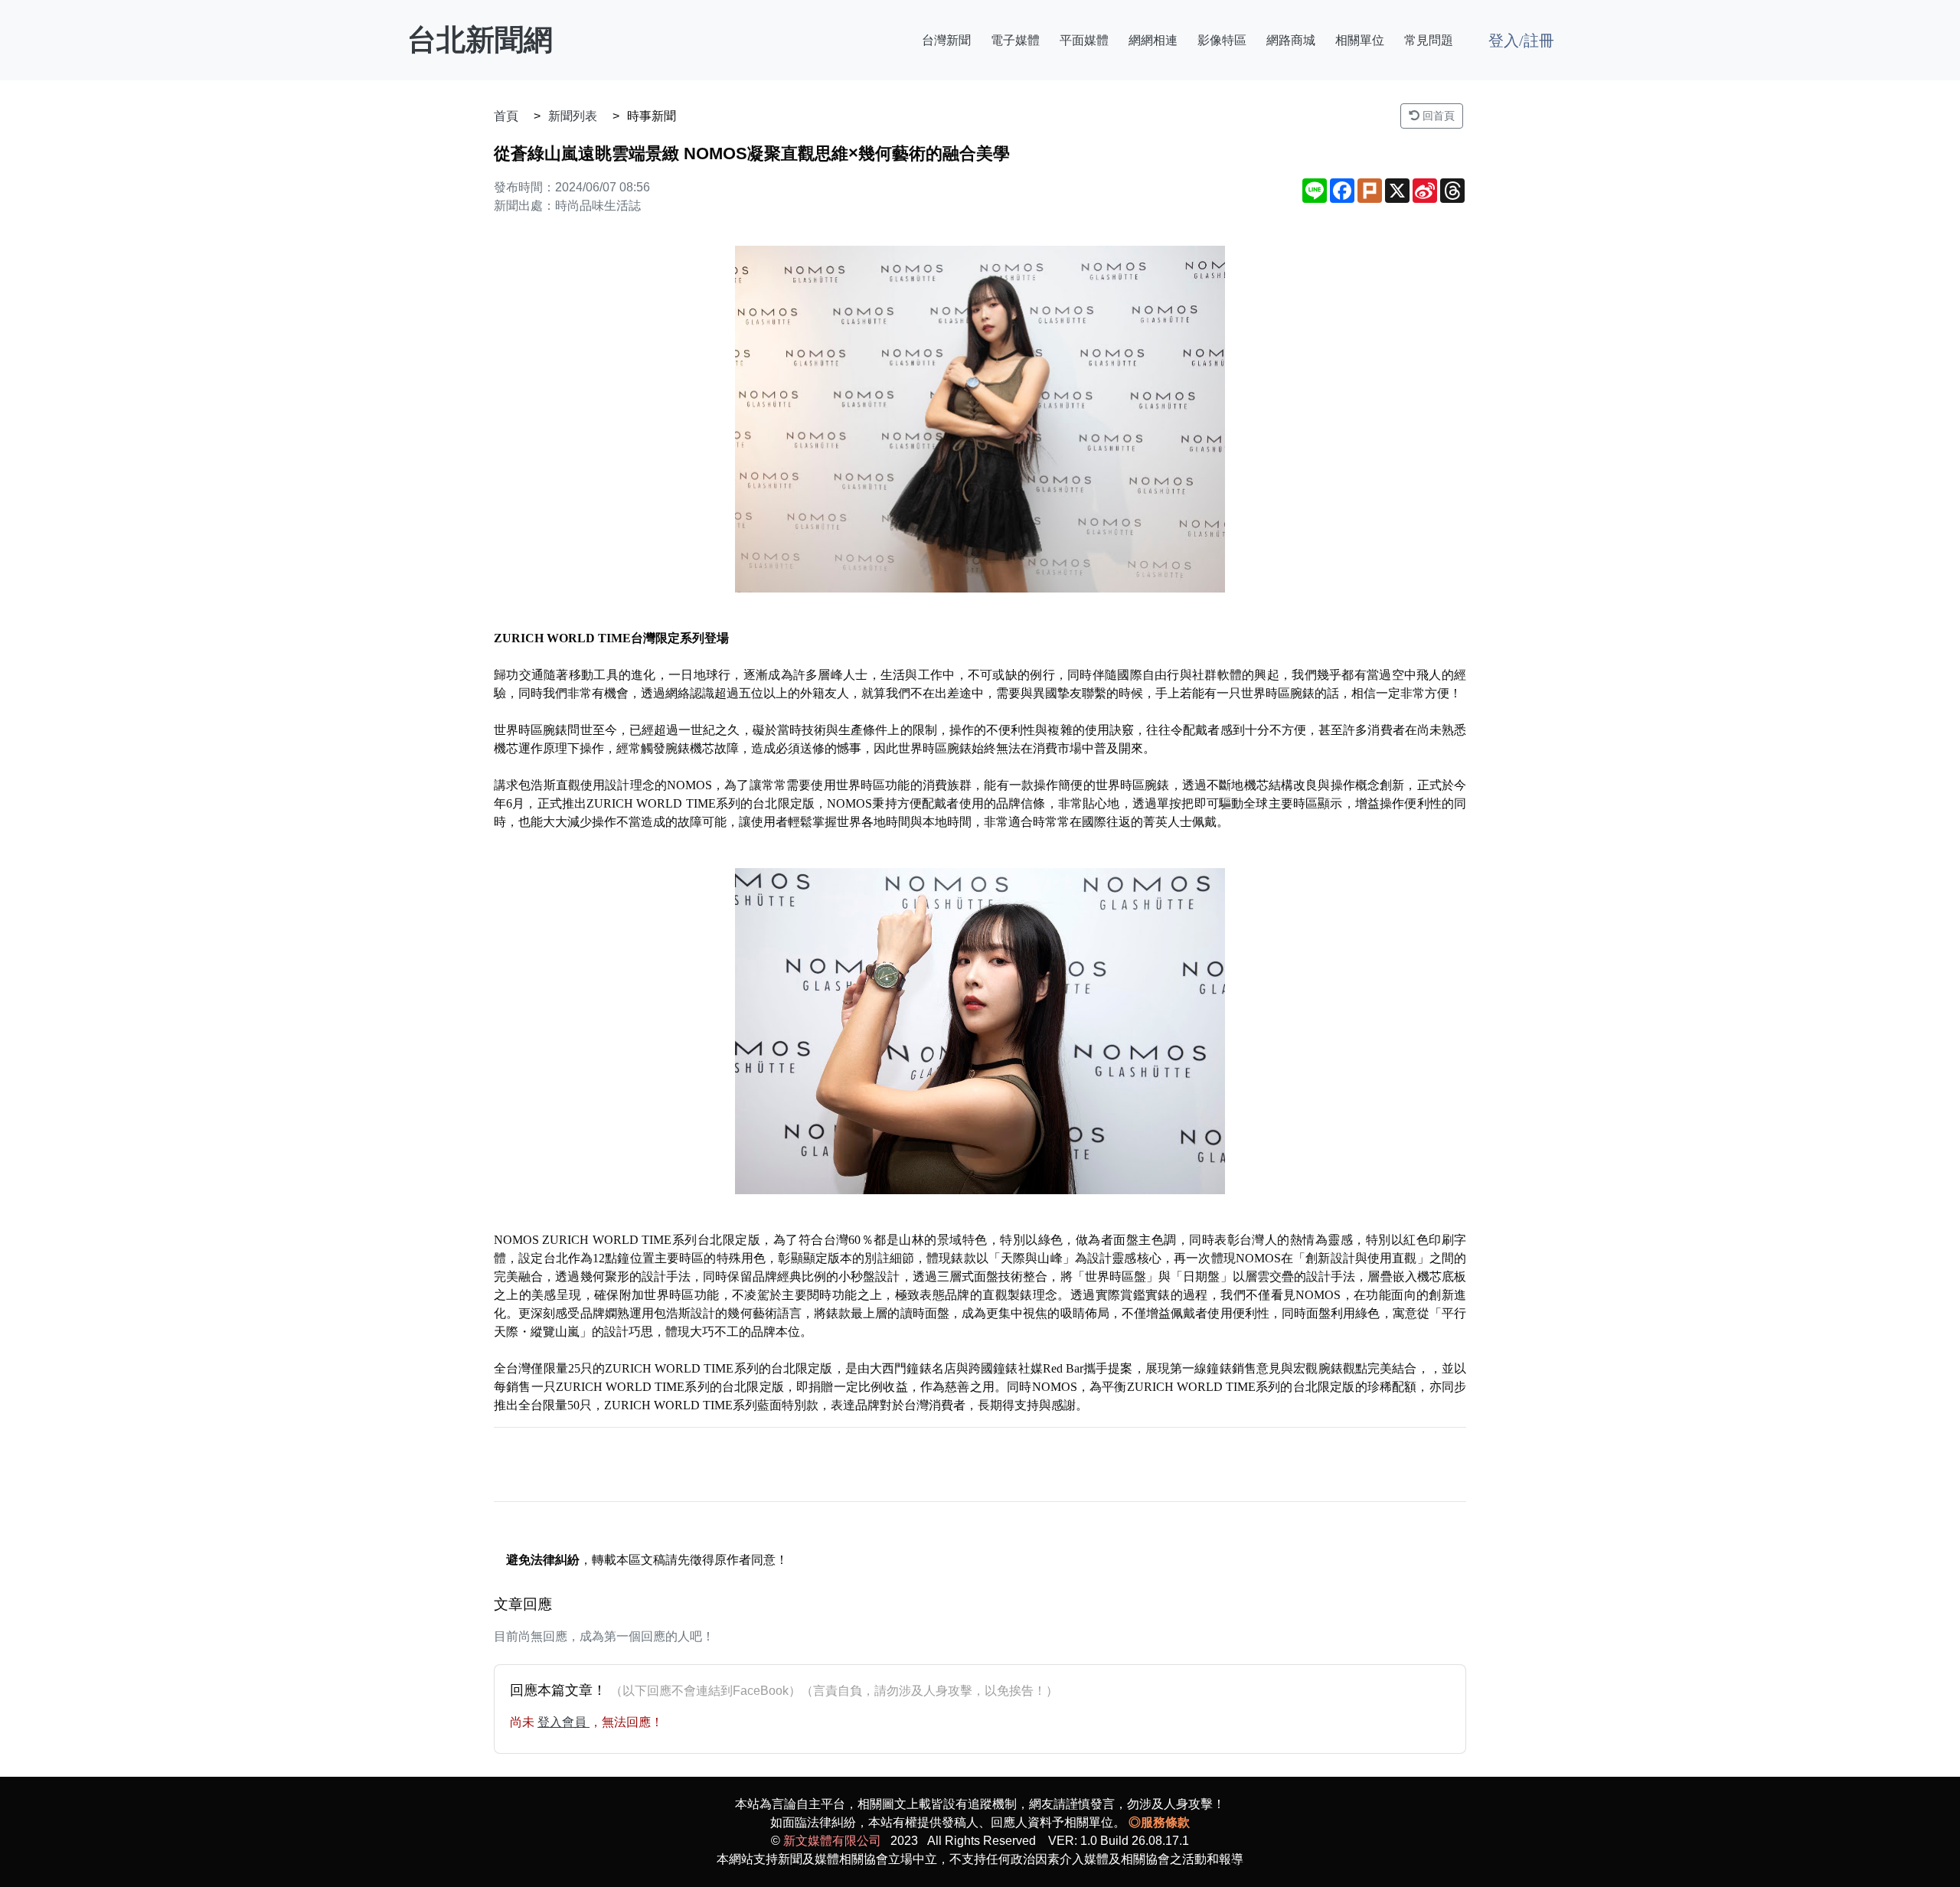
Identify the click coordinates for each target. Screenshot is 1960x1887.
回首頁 (1437, 116)
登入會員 (563, 1722)
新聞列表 (573, 116)
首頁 (506, 116)
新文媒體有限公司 (832, 1841)
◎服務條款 (1159, 1822)
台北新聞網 (480, 40)
